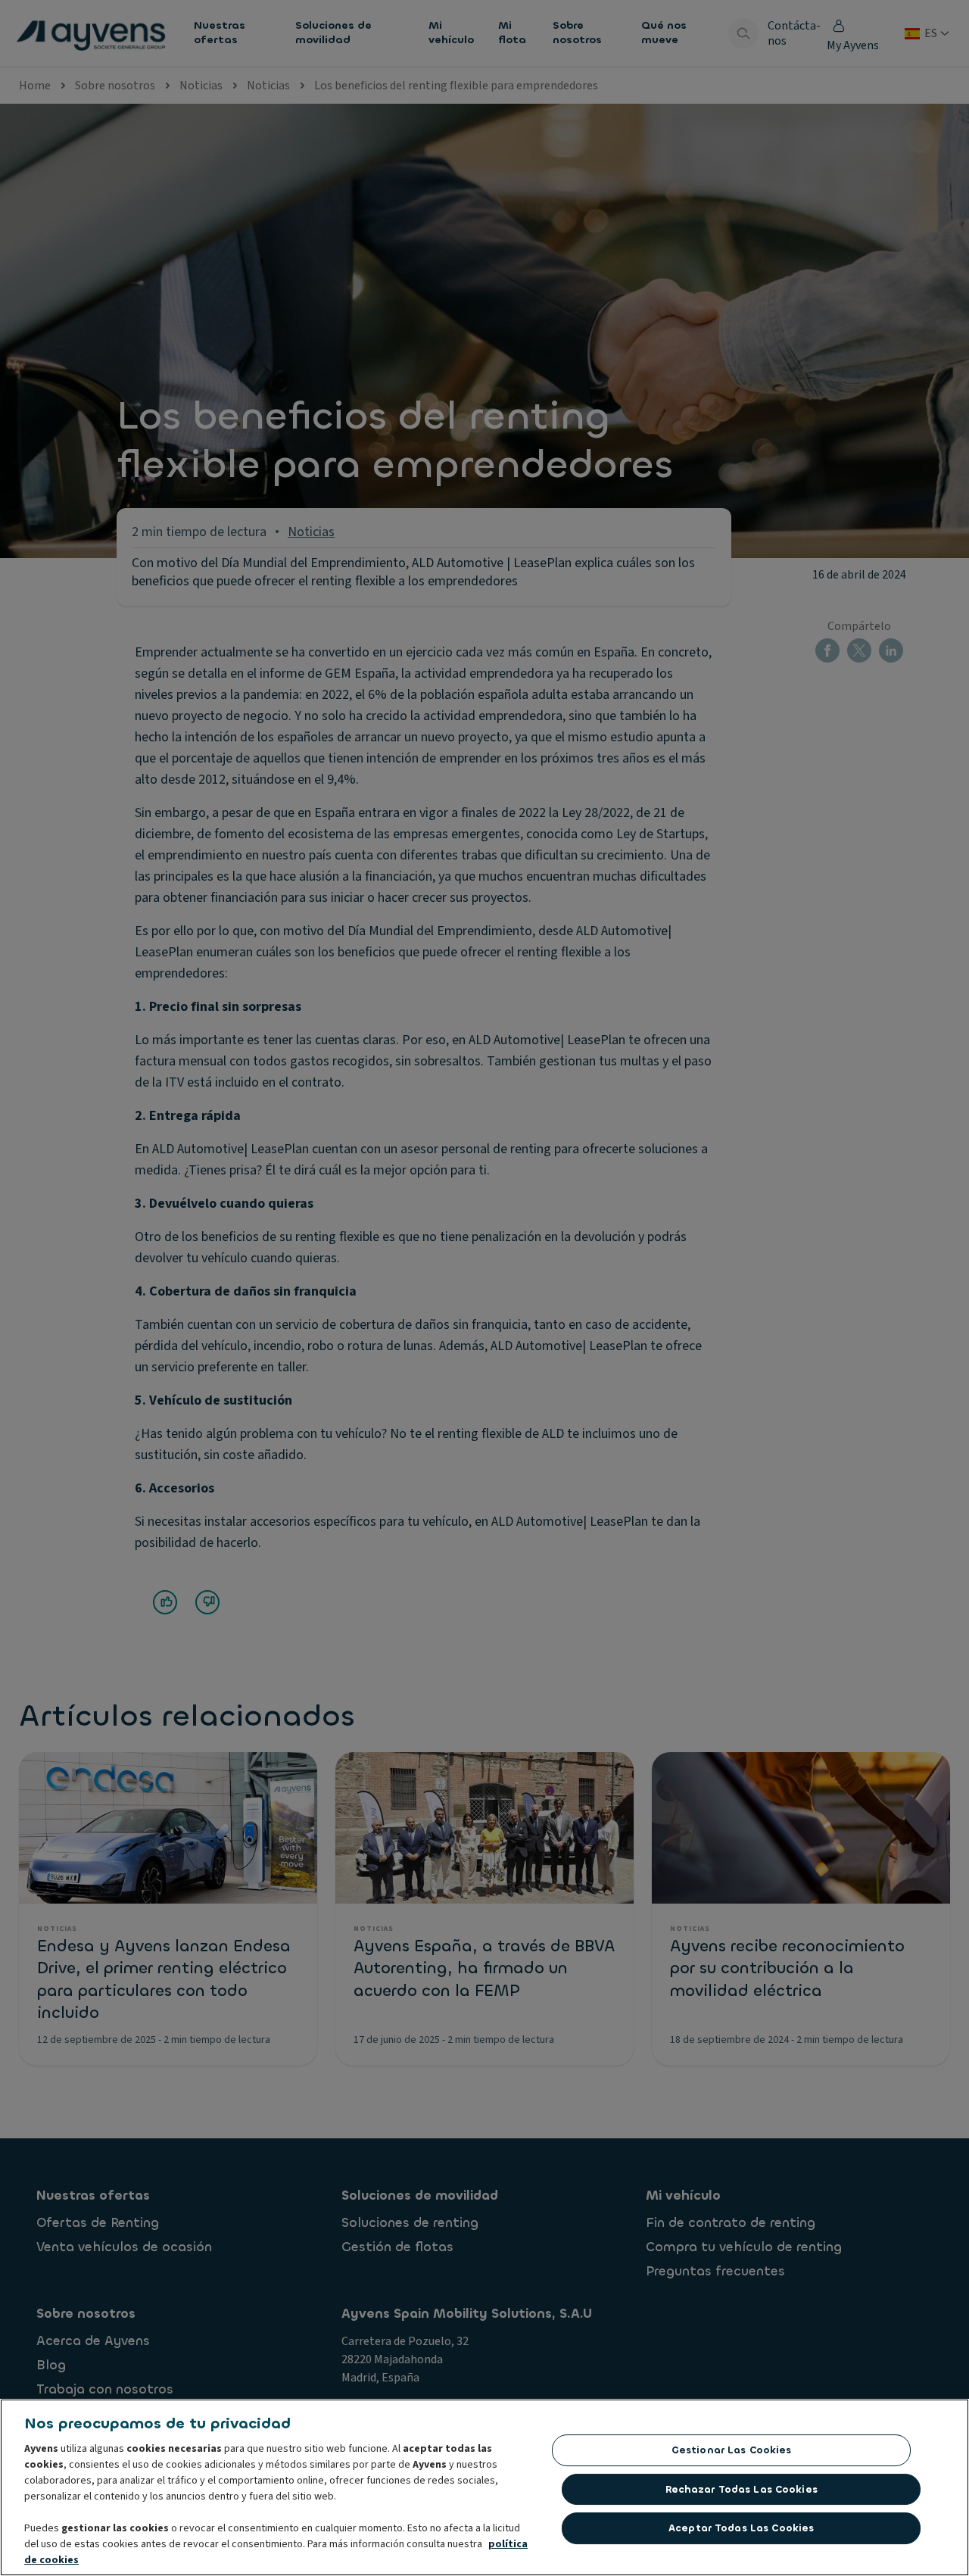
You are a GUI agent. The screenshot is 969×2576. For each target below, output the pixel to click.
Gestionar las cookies (732, 2450)
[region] (484, 2487)
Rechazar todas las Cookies (742, 2489)
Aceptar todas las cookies (741, 2528)
